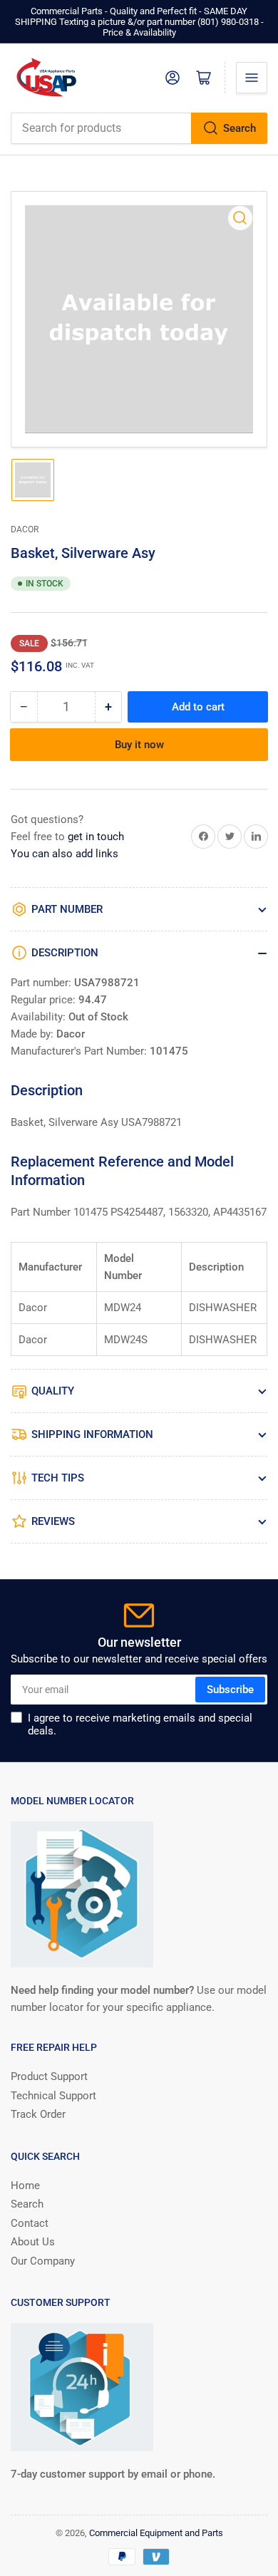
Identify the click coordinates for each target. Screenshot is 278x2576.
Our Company (43, 2261)
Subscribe (230, 1690)
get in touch (96, 837)
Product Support (49, 2076)
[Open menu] (252, 78)
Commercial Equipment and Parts (156, 2533)
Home (25, 2186)
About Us (33, 2242)
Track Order (38, 2114)
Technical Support (53, 2096)
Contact (30, 2223)
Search (240, 128)
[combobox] (139, 128)
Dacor (25, 529)
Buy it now (139, 745)
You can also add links (65, 854)
